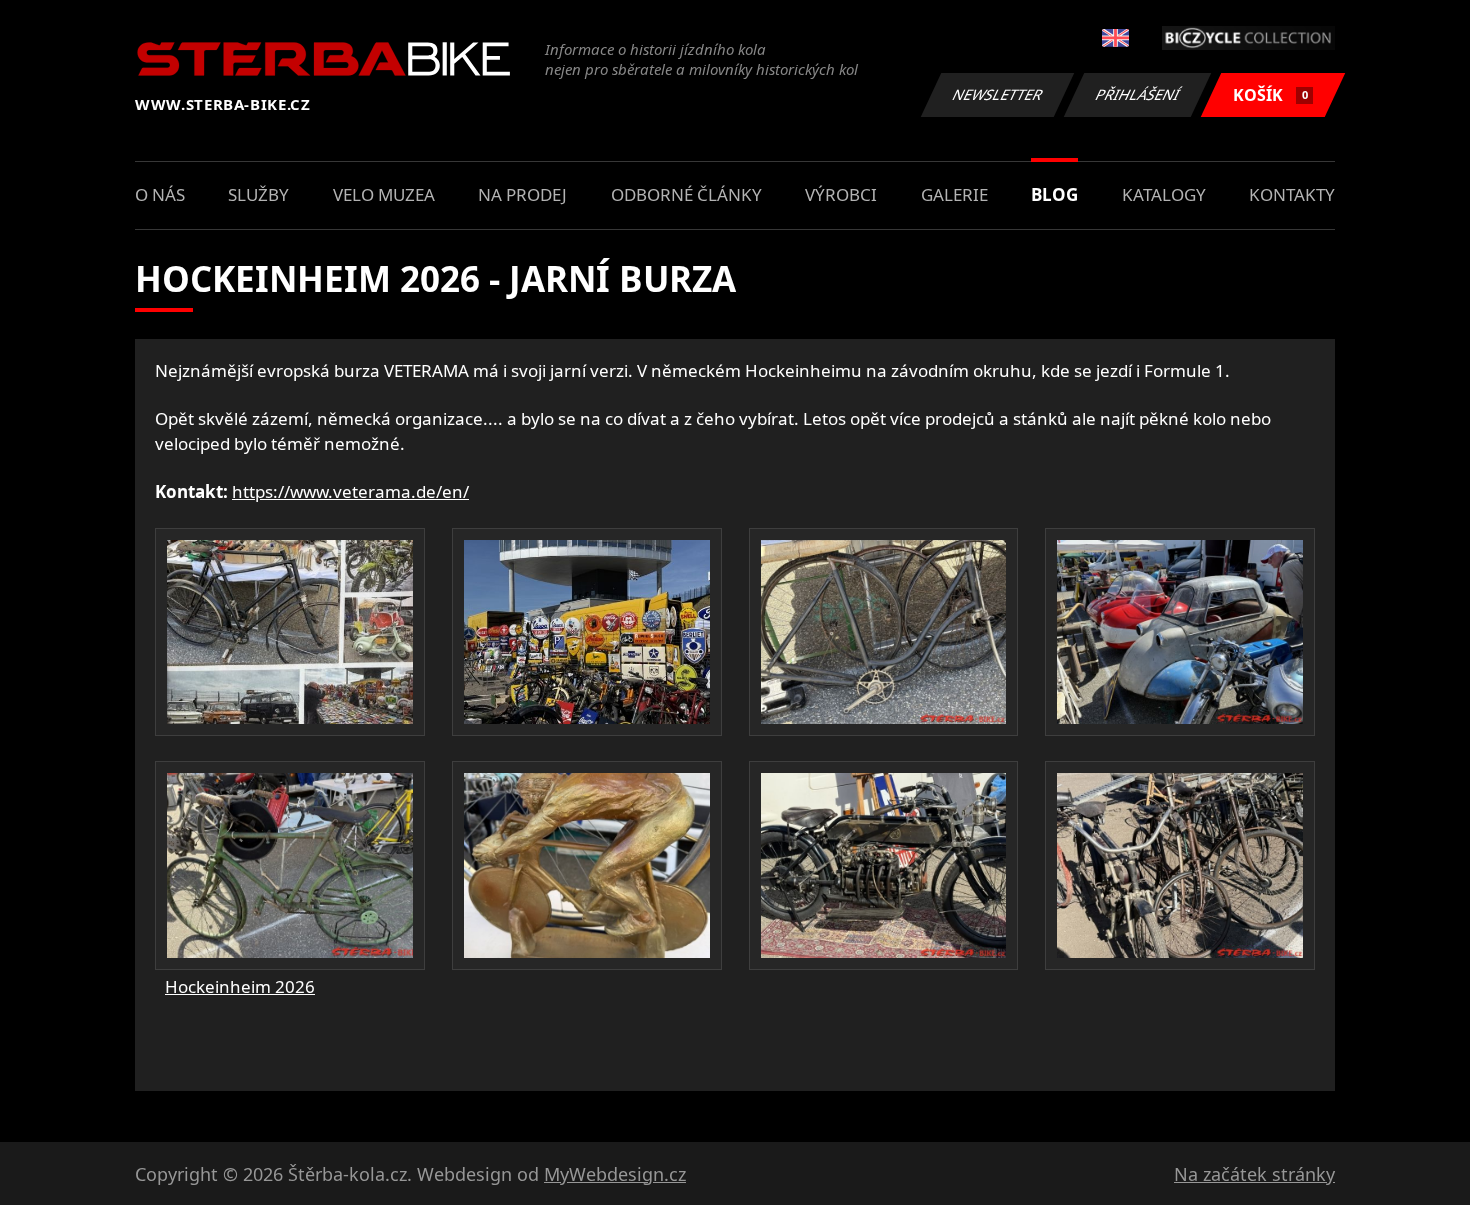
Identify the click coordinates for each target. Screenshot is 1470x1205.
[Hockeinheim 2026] (290, 632)
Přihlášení (1138, 94)
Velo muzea (384, 194)
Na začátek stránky (1254, 1174)
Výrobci (841, 194)
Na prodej (522, 194)
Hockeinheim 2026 (240, 986)
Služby (258, 194)
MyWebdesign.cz (615, 1174)
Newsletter (998, 94)
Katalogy (1164, 194)
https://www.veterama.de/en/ (350, 491)
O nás (160, 194)
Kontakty (1292, 194)
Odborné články (686, 194)
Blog (1054, 194)
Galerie (954, 194)
